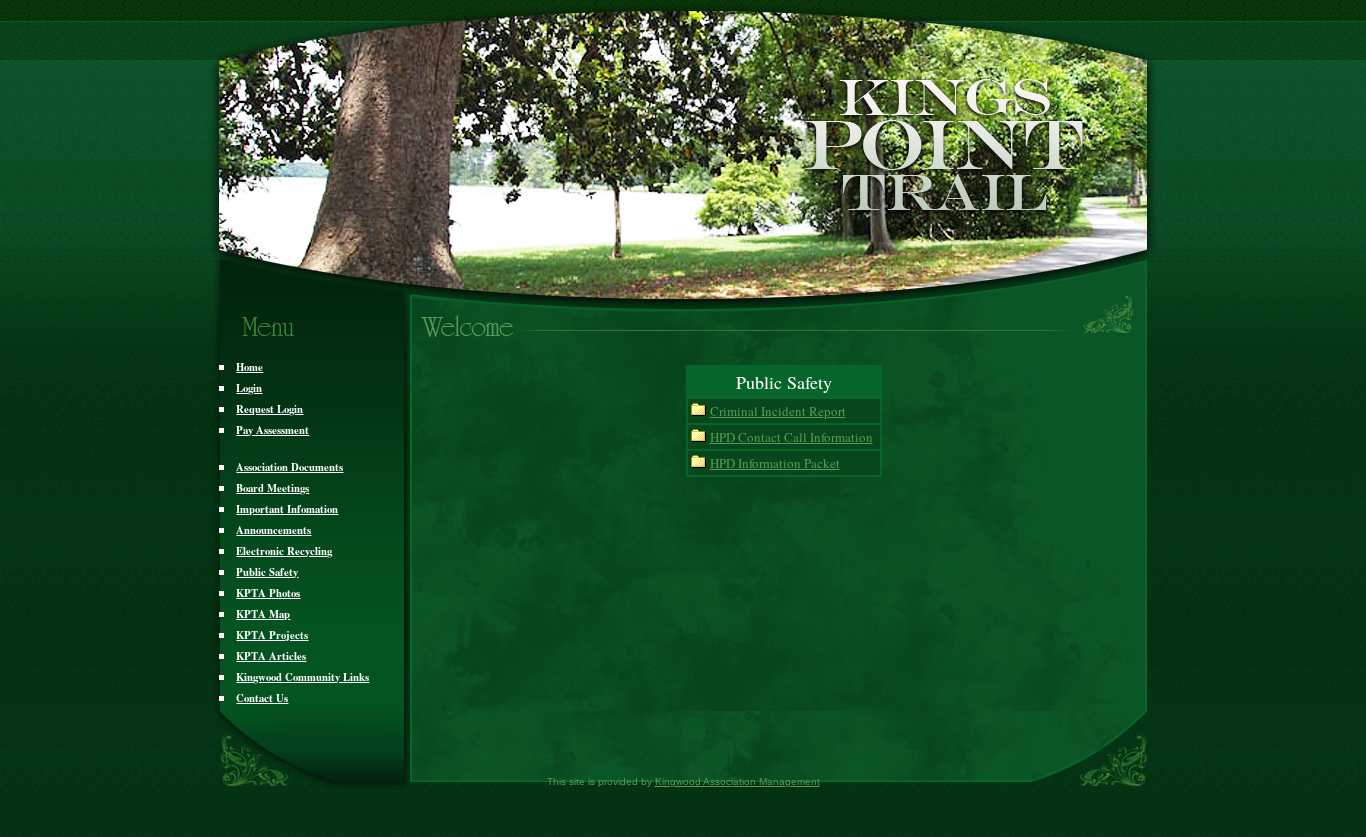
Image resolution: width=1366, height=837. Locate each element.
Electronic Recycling (284, 551)
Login (249, 388)
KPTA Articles (271, 656)
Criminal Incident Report (778, 411)
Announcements (273, 530)
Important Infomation (287, 509)
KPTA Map (263, 614)
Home (249, 367)
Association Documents (289, 467)
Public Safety (267, 572)
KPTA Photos (268, 593)
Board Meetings (272, 488)
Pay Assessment (272, 430)
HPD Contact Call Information (791, 437)
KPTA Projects (272, 635)
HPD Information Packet (775, 463)
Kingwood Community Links (302, 677)
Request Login (269, 409)
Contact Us (262, 698)
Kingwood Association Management (737, 781)
